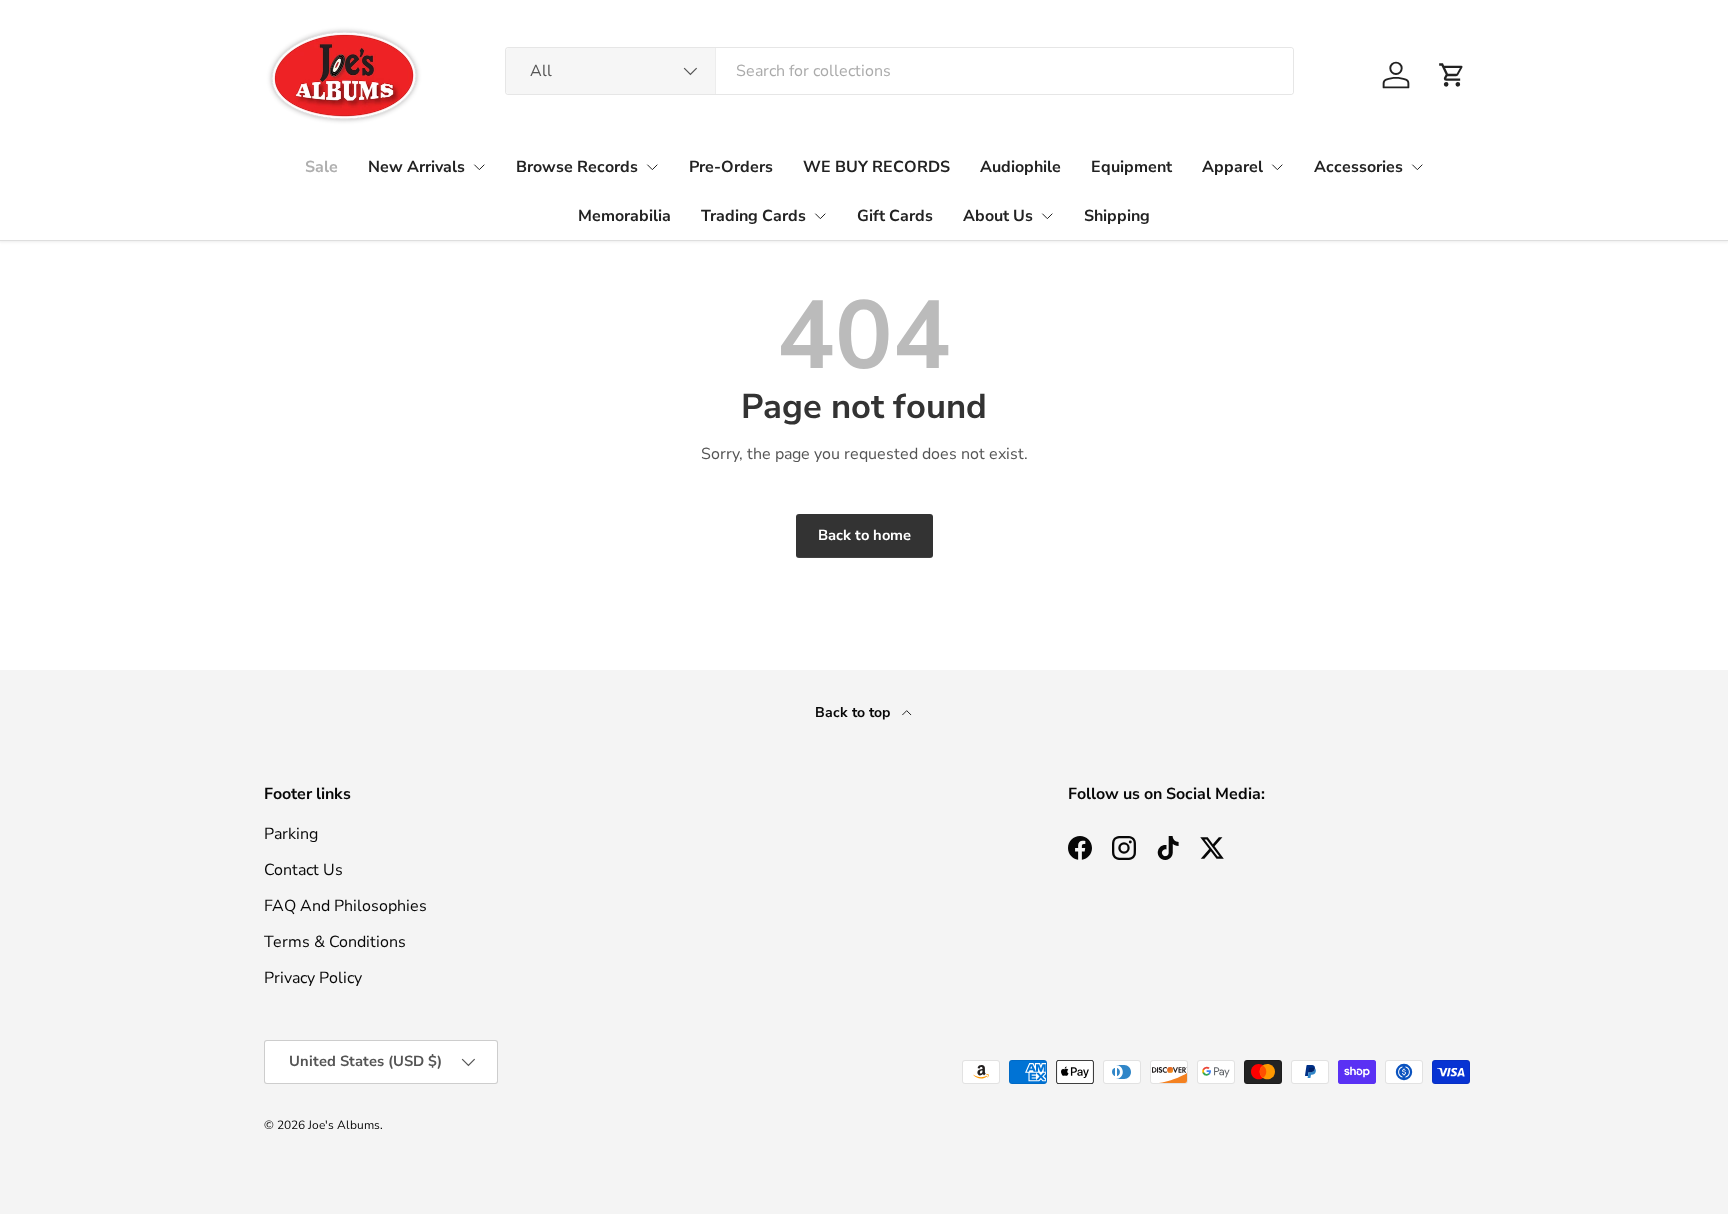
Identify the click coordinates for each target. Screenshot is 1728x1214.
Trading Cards (753, 216)
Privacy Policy (313, 978)
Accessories (1358, 167)
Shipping (1117, 216)
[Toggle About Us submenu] (1047, 216)
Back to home (864, 535)
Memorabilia (624, 216)
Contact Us (303, 870)
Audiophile (1020, 167)
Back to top (854, 712)
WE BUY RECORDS (876, 167)
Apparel (1232, 167)
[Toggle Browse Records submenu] (652, 167)
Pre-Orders (731, 167)
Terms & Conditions (335, 942)
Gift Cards (895, 216)
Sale (321, 167)
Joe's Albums (344, 1125)
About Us (998, 216)
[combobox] (899, 71)
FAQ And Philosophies (345, 906)
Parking (291, 834)
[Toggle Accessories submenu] (1417, 167)
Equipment (1131, 167)
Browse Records (577, 167)
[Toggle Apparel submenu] (1277, 167)
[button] (1452, 75)
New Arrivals (416, 167)
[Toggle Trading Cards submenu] (820, 216)
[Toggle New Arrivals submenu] (479, 167)
